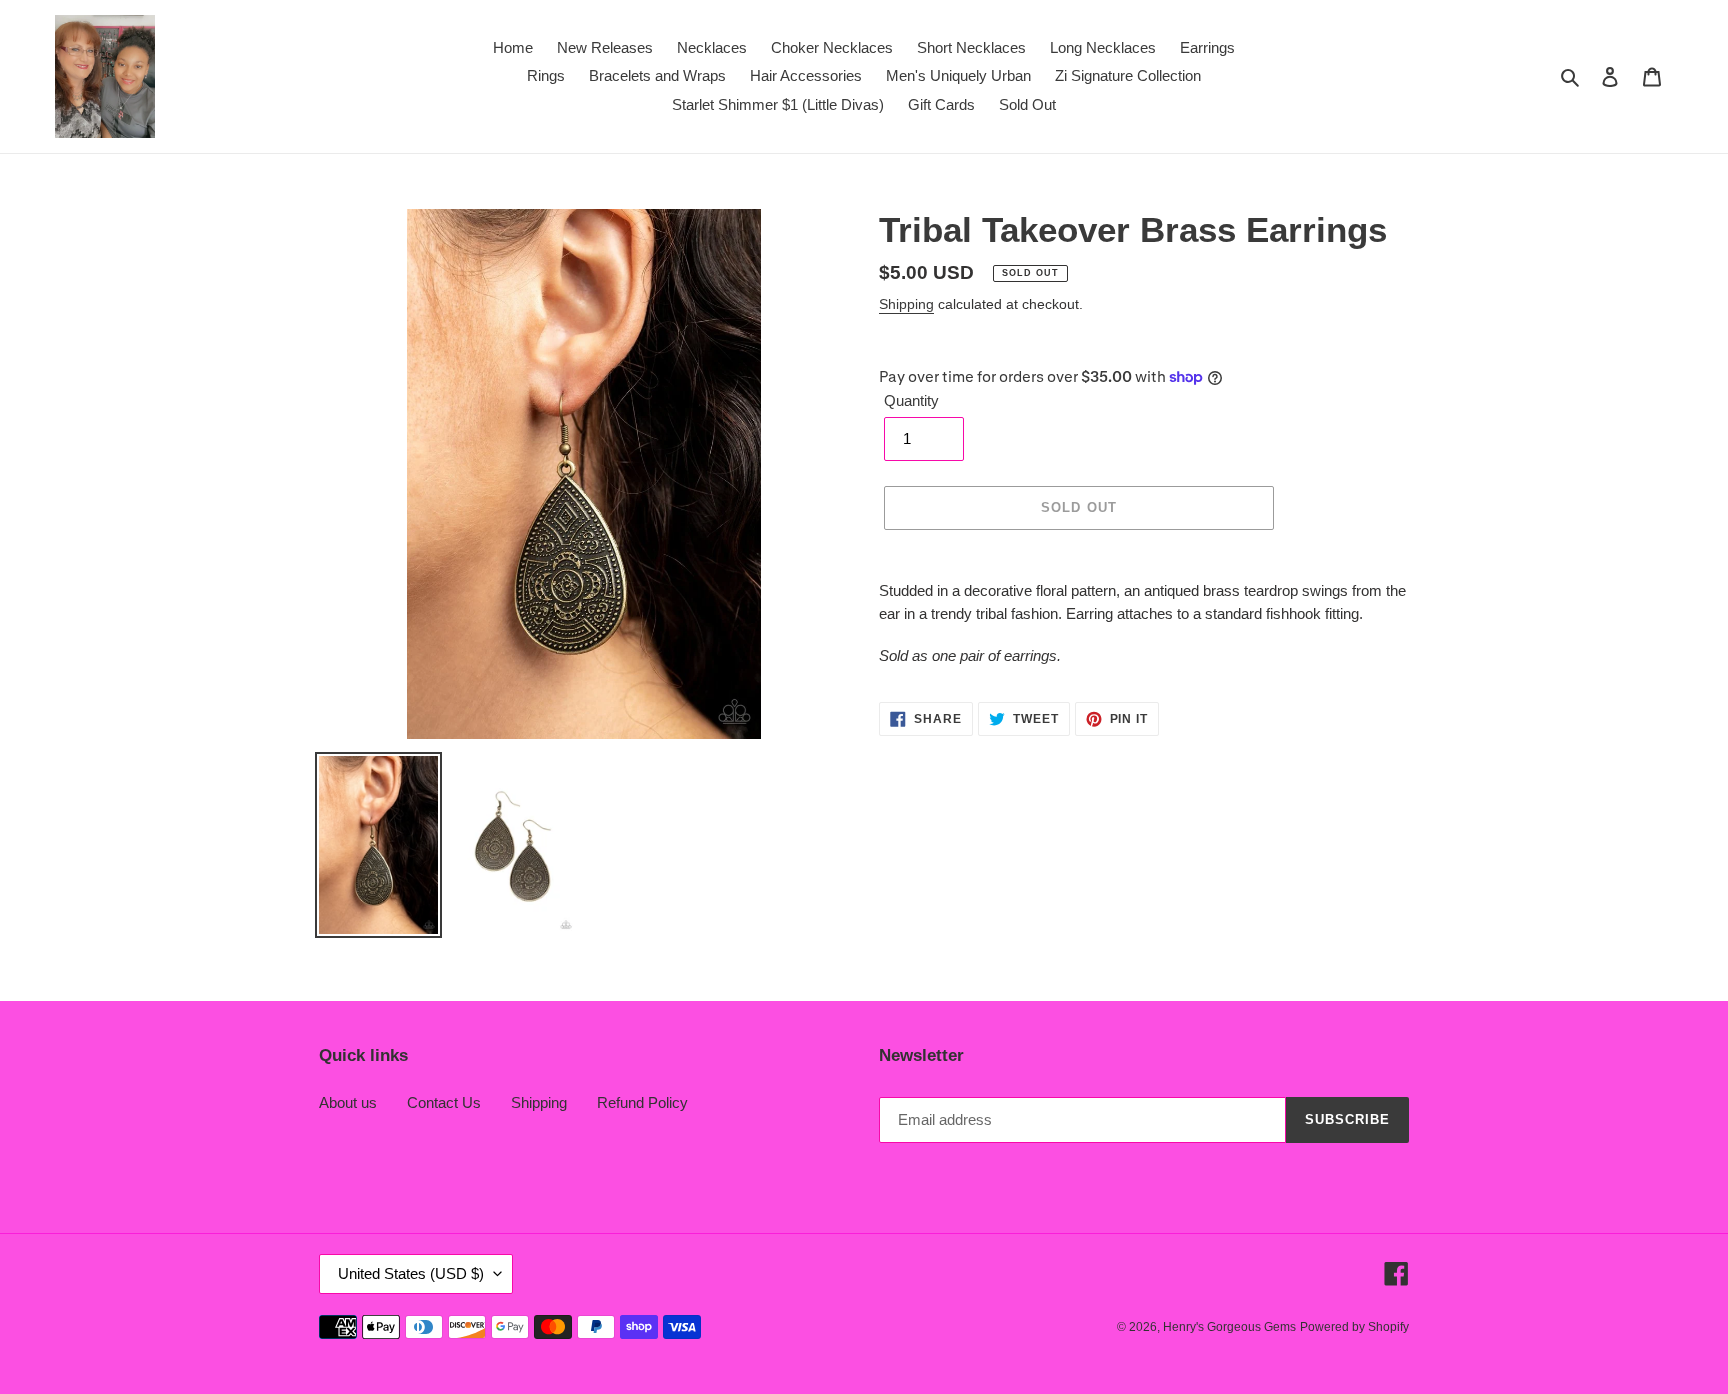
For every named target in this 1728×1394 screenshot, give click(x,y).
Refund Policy (642, 1102)
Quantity (911, 400)
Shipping (906, 304)
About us (348, 1102)
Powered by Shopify (1354, 1327)
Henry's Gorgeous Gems (1229, 1327)
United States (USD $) (411, 1273)
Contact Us (444, 1102)
